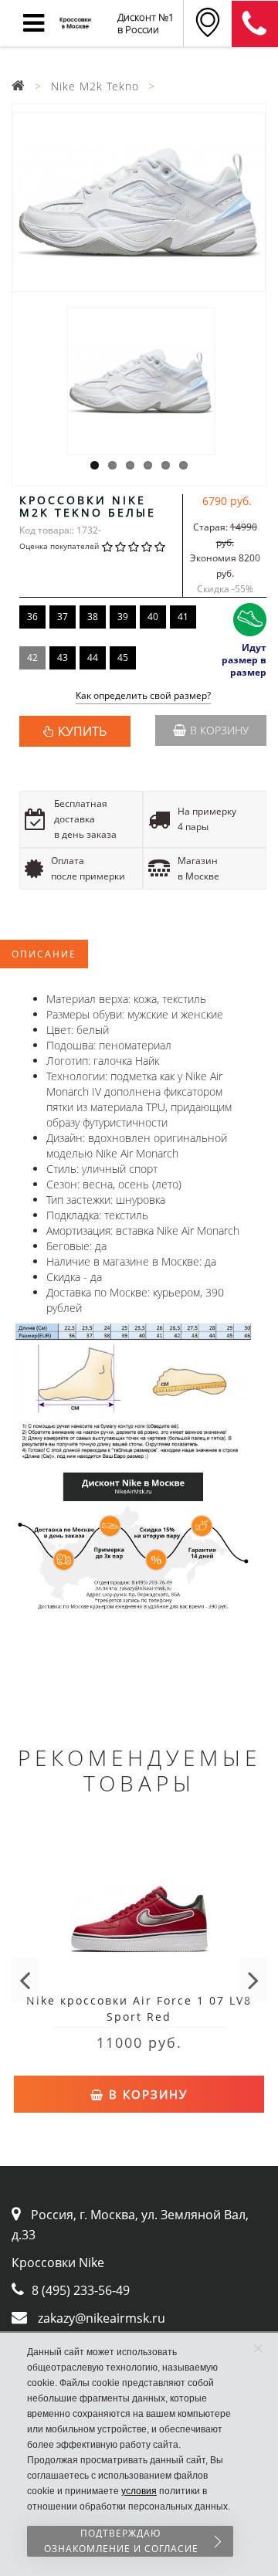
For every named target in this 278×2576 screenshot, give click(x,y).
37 (63, 617)
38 (93, 617)
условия (139, 2491)
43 (63, 658)
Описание (44, 954)
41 (183, 617)
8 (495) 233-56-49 (81, 2290)
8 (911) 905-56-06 (255, 24)
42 (32, 658)
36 (32, 617)
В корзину (219, 730)
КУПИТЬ (82, 731)
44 (93, 658)
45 (123, 658)
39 (123, 617)
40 (153, 617)
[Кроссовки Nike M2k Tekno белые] (139, 202)
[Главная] (19, 86)
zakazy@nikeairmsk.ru (102, 2318)
